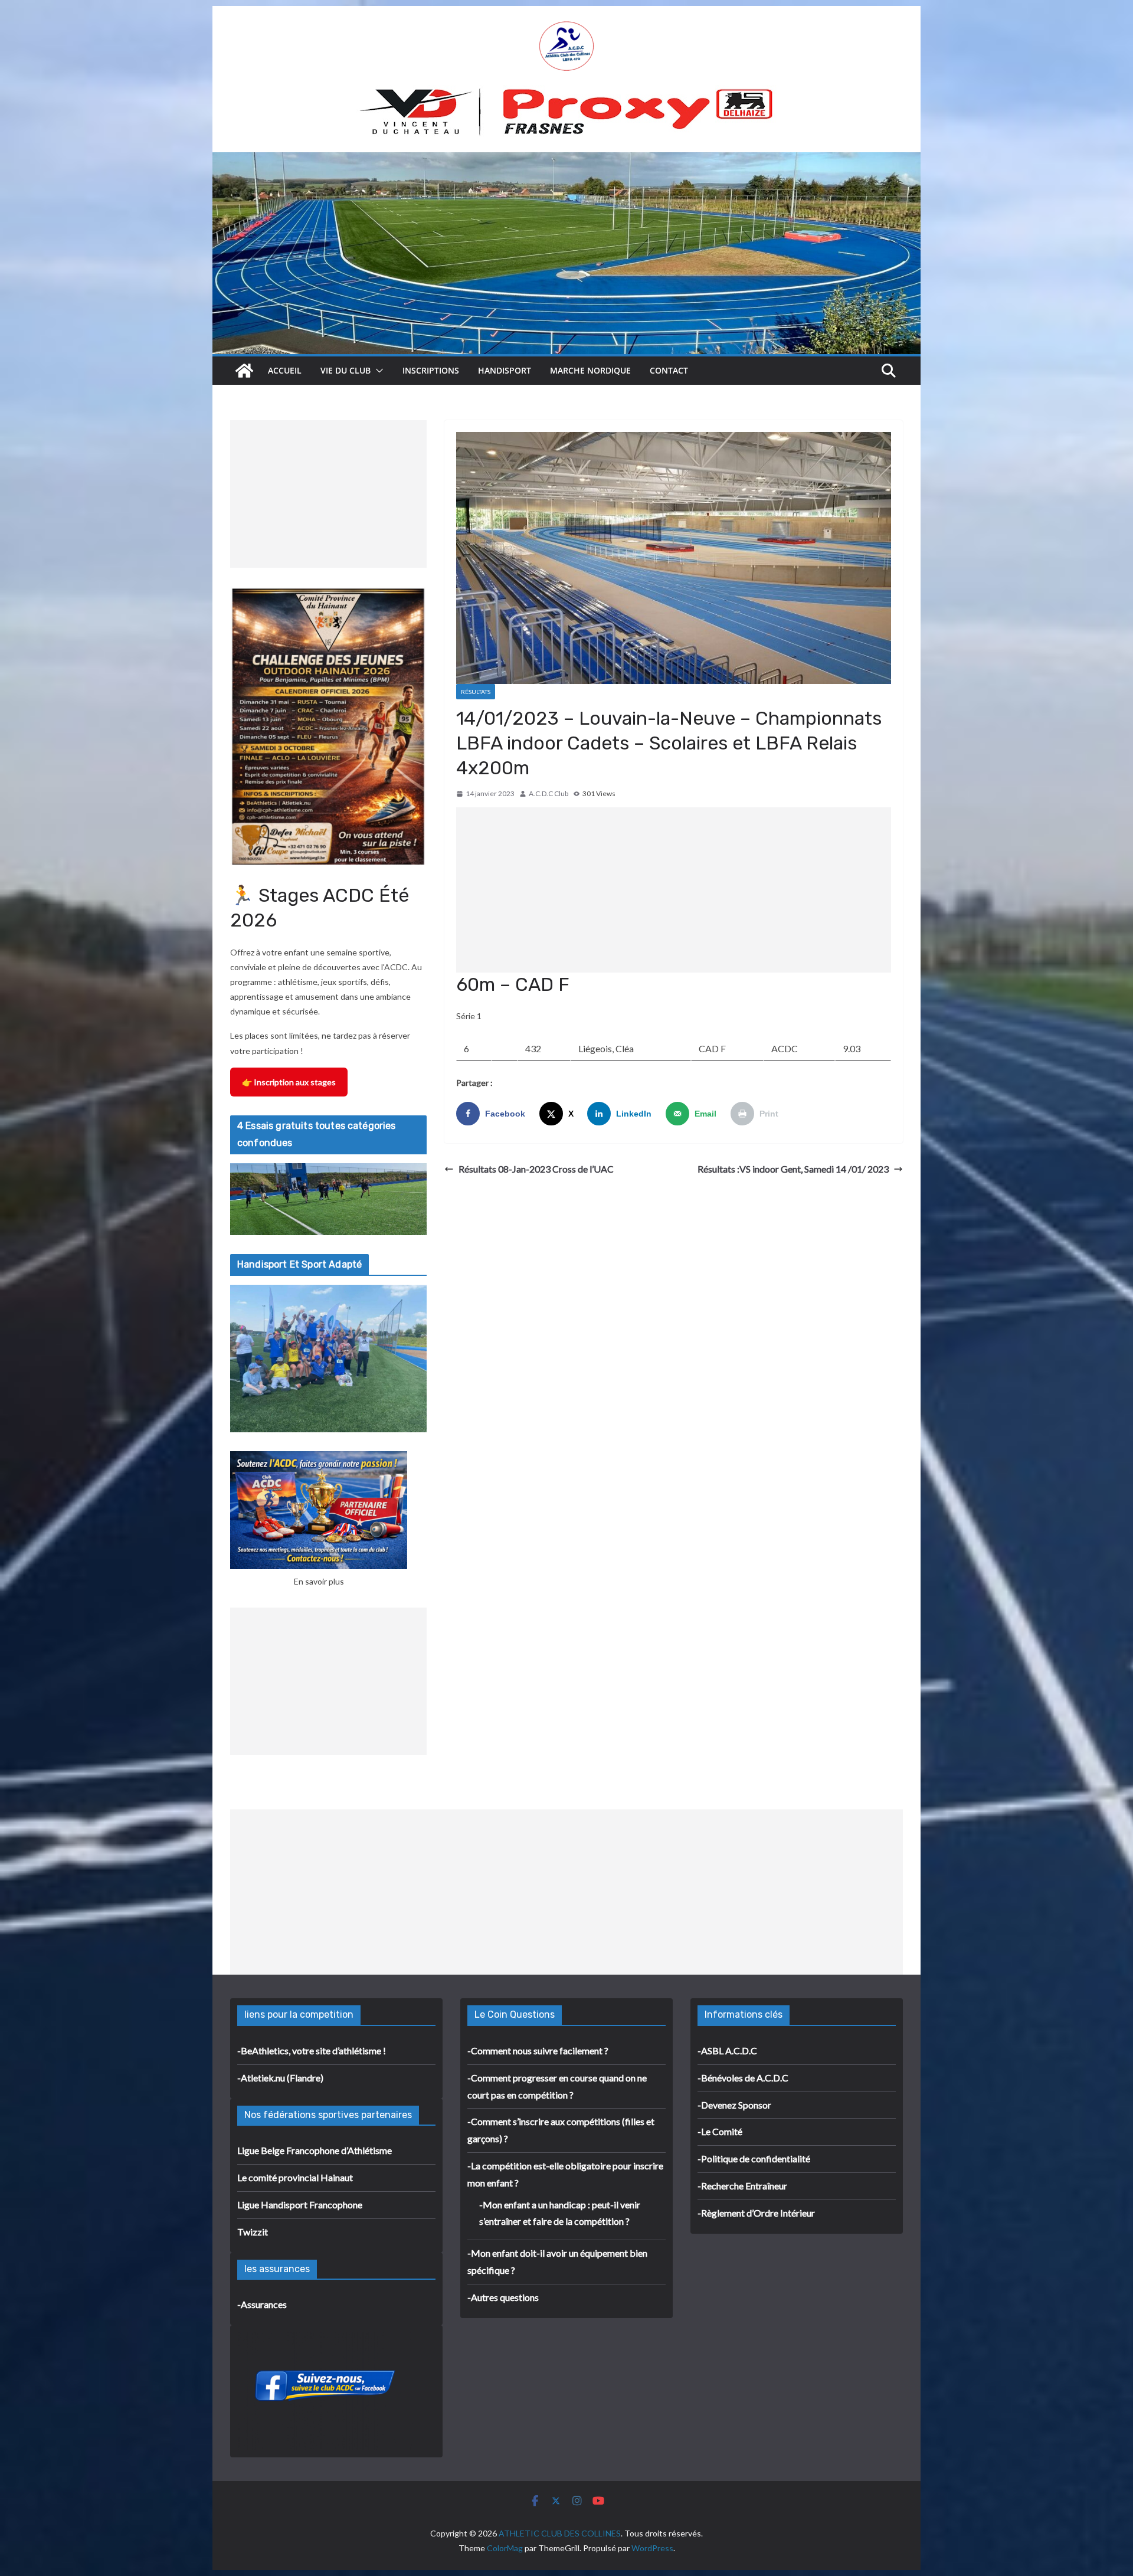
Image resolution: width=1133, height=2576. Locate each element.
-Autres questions (503, 2297)
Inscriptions (431, 370)
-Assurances (262, 2304)
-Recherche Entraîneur (742, 2186)
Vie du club (346, 370)
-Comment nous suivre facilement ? (538, 2050)
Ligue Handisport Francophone (300, 2205)
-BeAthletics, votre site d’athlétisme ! (312, 2050)
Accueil (285, 370)
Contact (669, 370)
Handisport (505, 370)
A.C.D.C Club (549, 793)
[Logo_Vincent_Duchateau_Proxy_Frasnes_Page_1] (566, 93)
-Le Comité (720, 2131)
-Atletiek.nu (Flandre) (280, 2078)
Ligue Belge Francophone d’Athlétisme (315, 2150)
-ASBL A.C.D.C (727, 2050)
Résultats (476, 692)
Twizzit (253, 2232)
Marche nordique (590, 370)
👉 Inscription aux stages (289, 1082)
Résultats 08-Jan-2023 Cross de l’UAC (536, 1169)
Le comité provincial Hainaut (295, 2177)
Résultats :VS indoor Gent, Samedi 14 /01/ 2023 (793, 1169)
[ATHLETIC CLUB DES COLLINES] (244, 371)
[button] (377, 371)
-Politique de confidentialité (754, 2158)
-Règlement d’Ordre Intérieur (756, 2213)
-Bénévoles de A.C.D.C (743, 2078)
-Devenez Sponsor (734, 2105)
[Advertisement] (674, 890)
